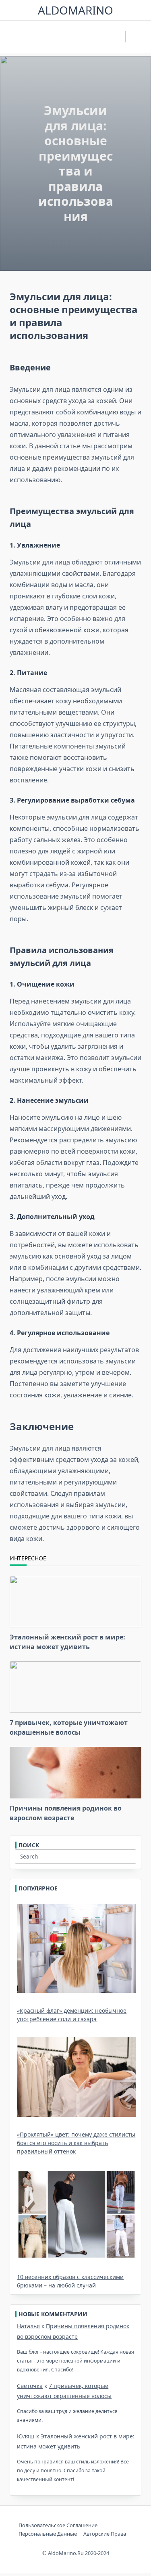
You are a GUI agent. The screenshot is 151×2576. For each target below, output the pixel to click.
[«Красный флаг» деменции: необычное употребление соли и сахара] (77, 1949)
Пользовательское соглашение (58, 2525)
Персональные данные (48, 2534)
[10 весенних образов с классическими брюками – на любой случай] (77, 2214)
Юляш (26, 2436)
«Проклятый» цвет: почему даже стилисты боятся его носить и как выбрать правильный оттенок (76, 2143)
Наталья (28, 2326)
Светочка (30, 2386)
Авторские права (105, 2534)
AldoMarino (75, 10)
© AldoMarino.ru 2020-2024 (76, 2553)
